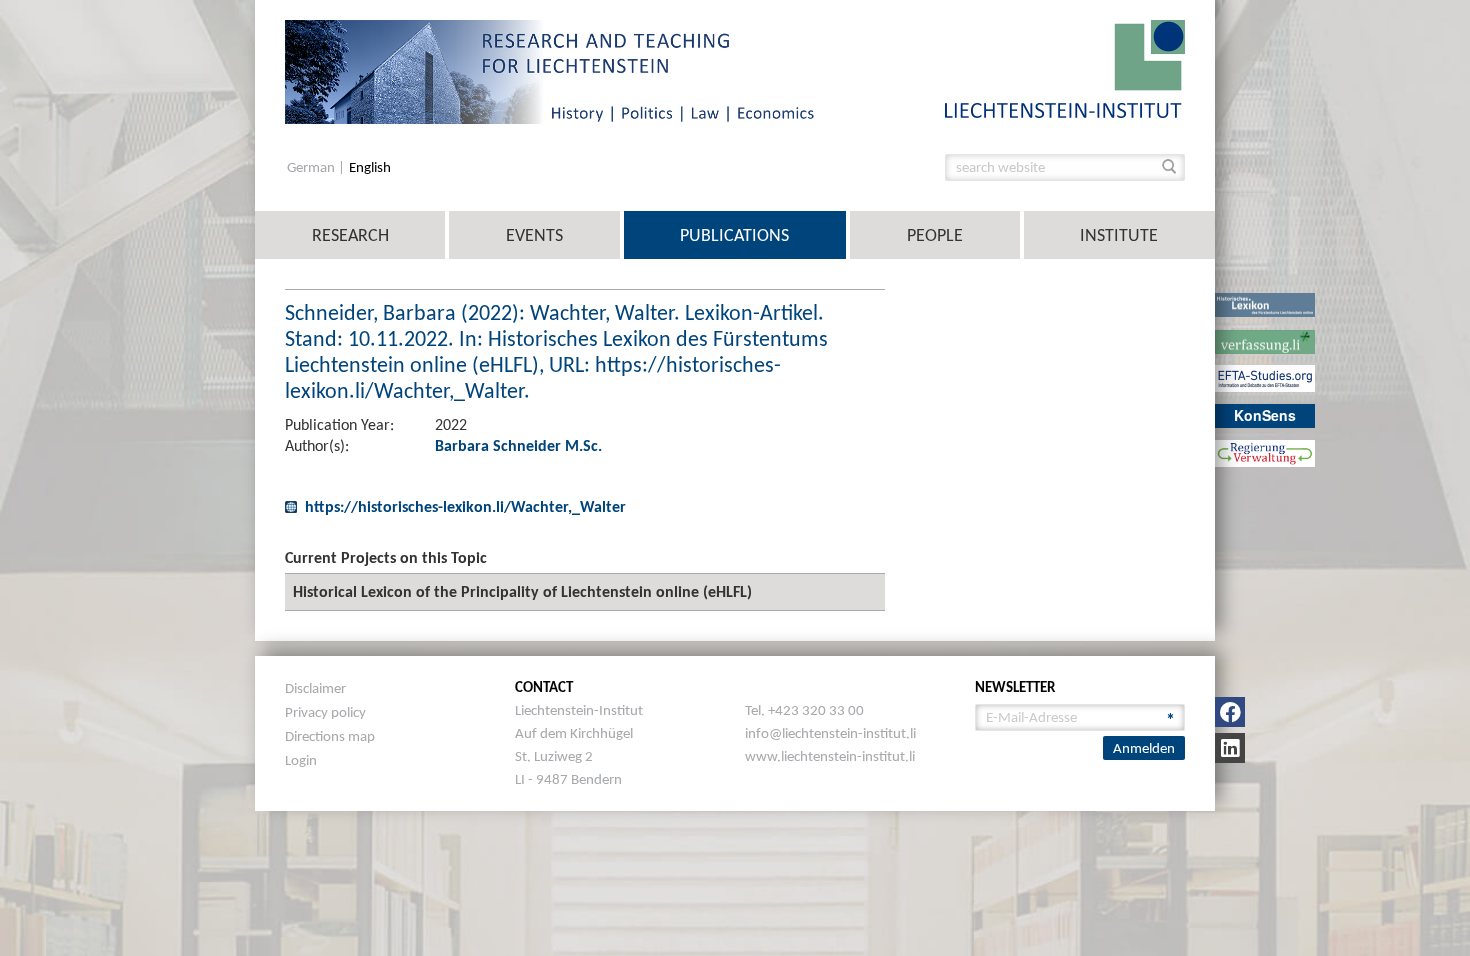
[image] (1065, 67)
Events (534, 235)
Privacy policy (325, 712)
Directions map (330, 736)
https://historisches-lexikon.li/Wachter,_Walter (465, 506)
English (370, 167)
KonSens (1265, 415)
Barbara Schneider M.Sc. (518, 445)
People (935, 235)
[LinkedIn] (1230, 748)
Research (350, 235)
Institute (1119, 235)
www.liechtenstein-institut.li (830, 756)
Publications (734, 235)
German (312, 167)
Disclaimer (315, 688)
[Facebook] (1230, 712)
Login (301, 760)
